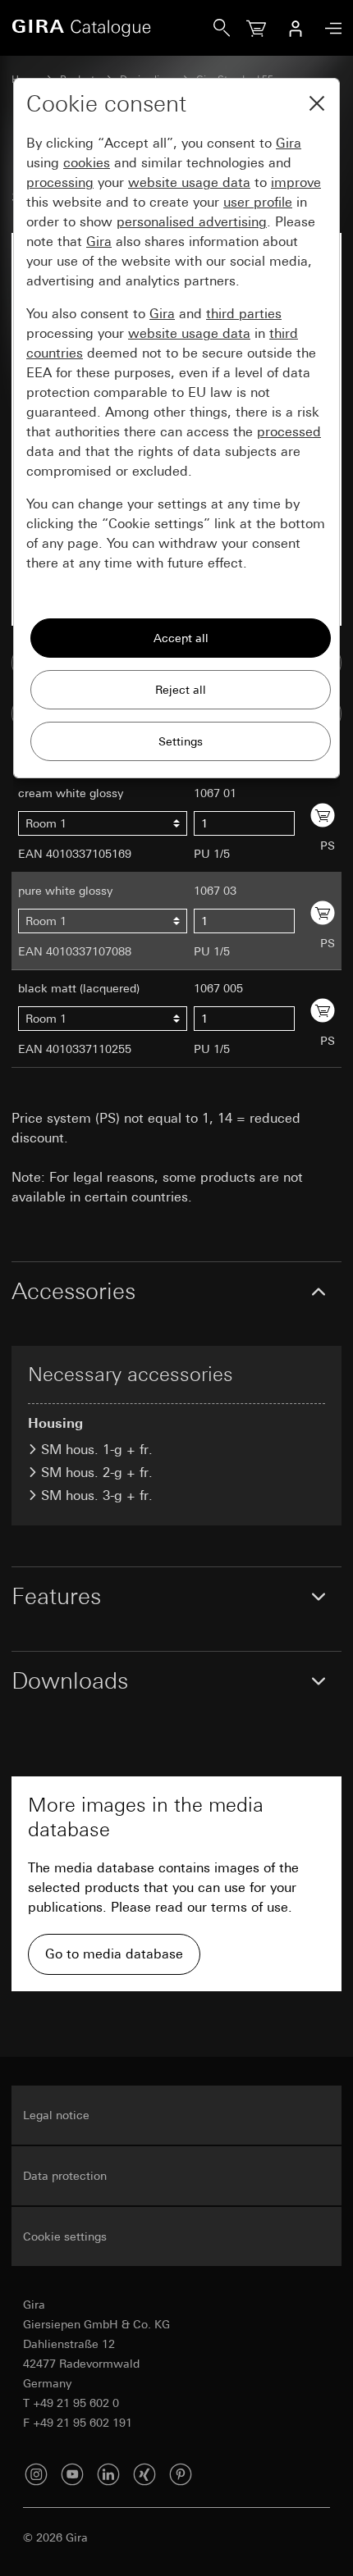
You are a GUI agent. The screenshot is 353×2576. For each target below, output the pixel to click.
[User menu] (296, 28)
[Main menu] (329, 28)
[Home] (112, 28)
